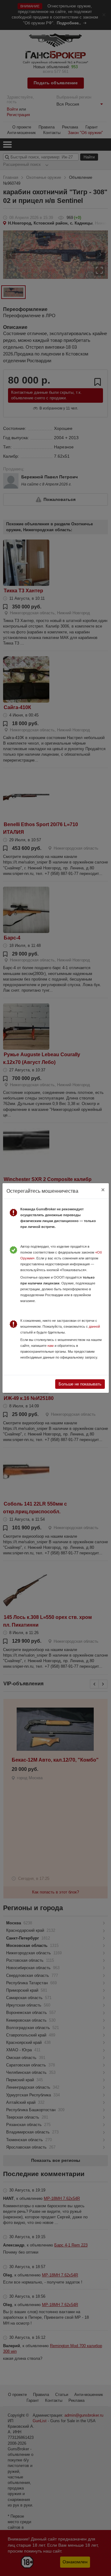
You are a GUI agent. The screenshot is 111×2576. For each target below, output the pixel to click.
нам (51, 1346)
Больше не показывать (80, 1384)
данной (94, 1326)
